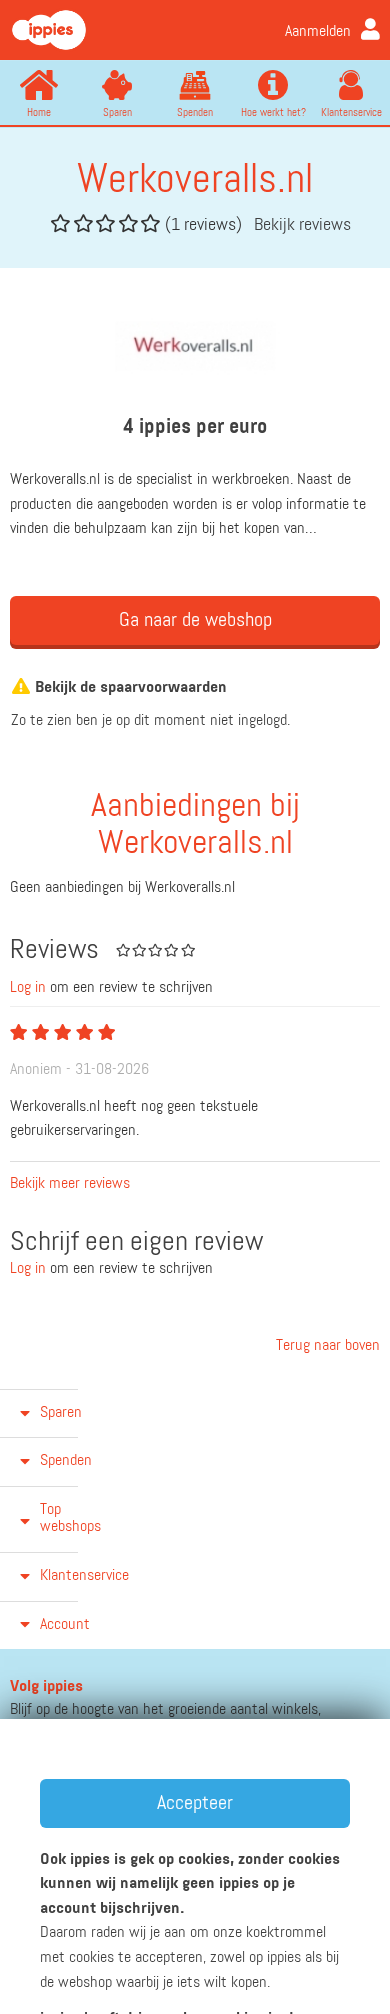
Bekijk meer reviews (70, 1184)
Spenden (195, 112)
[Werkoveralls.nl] (195, 346)
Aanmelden (318, 32)
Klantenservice (351, 112)
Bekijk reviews (302, 225)
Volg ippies (46, 1687)
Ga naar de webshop (195, 620)
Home (39, 112)
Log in (28, 988)
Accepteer (195, 1803)
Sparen (117, 112)
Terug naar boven (326, 1346)
